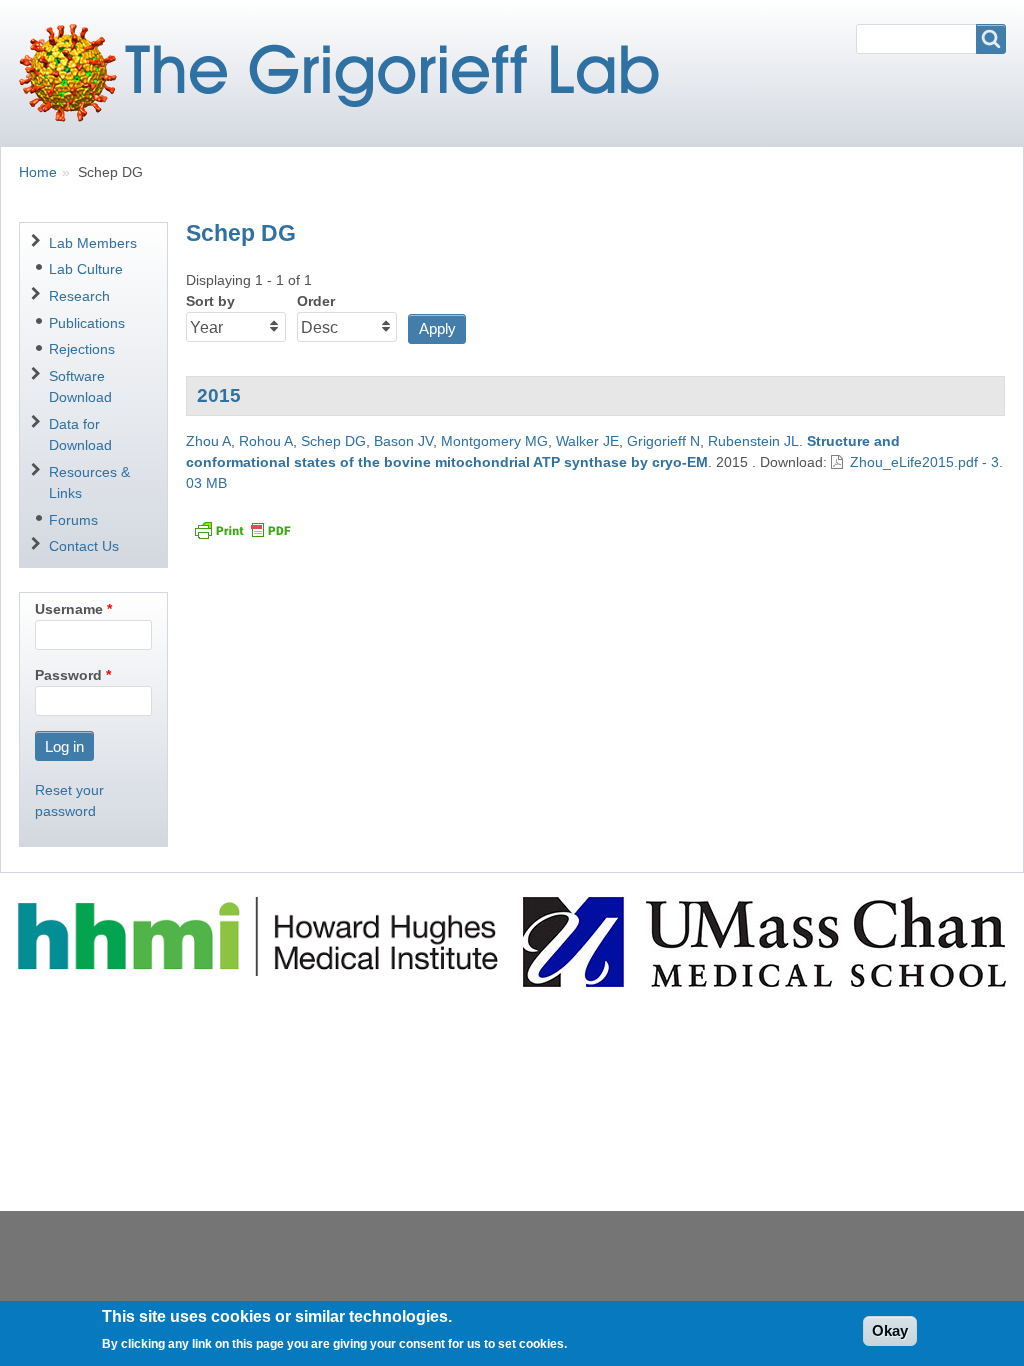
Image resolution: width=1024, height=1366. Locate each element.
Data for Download (80, 434)
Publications (87, 323)
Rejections (82, 349)
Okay (890, 1330)
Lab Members (93, 243)
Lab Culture (86, 269)
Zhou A (208, 441)
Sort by (210, 301)
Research (79, 296)
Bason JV (403, 441)
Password (68, 675)
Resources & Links (89, 482)
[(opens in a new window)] (261, 935)
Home (38, 172)
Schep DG (333, 441)
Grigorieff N (663, 441)
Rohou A (266, 441)
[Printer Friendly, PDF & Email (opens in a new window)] (242, 530)
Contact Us (84, 546)
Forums (73, 520)
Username (69, 609)
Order (316, 301)
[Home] (347, 73)
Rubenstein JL (753, 441)
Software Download (80, 386)
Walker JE (587, 441)
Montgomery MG (494, 441)
